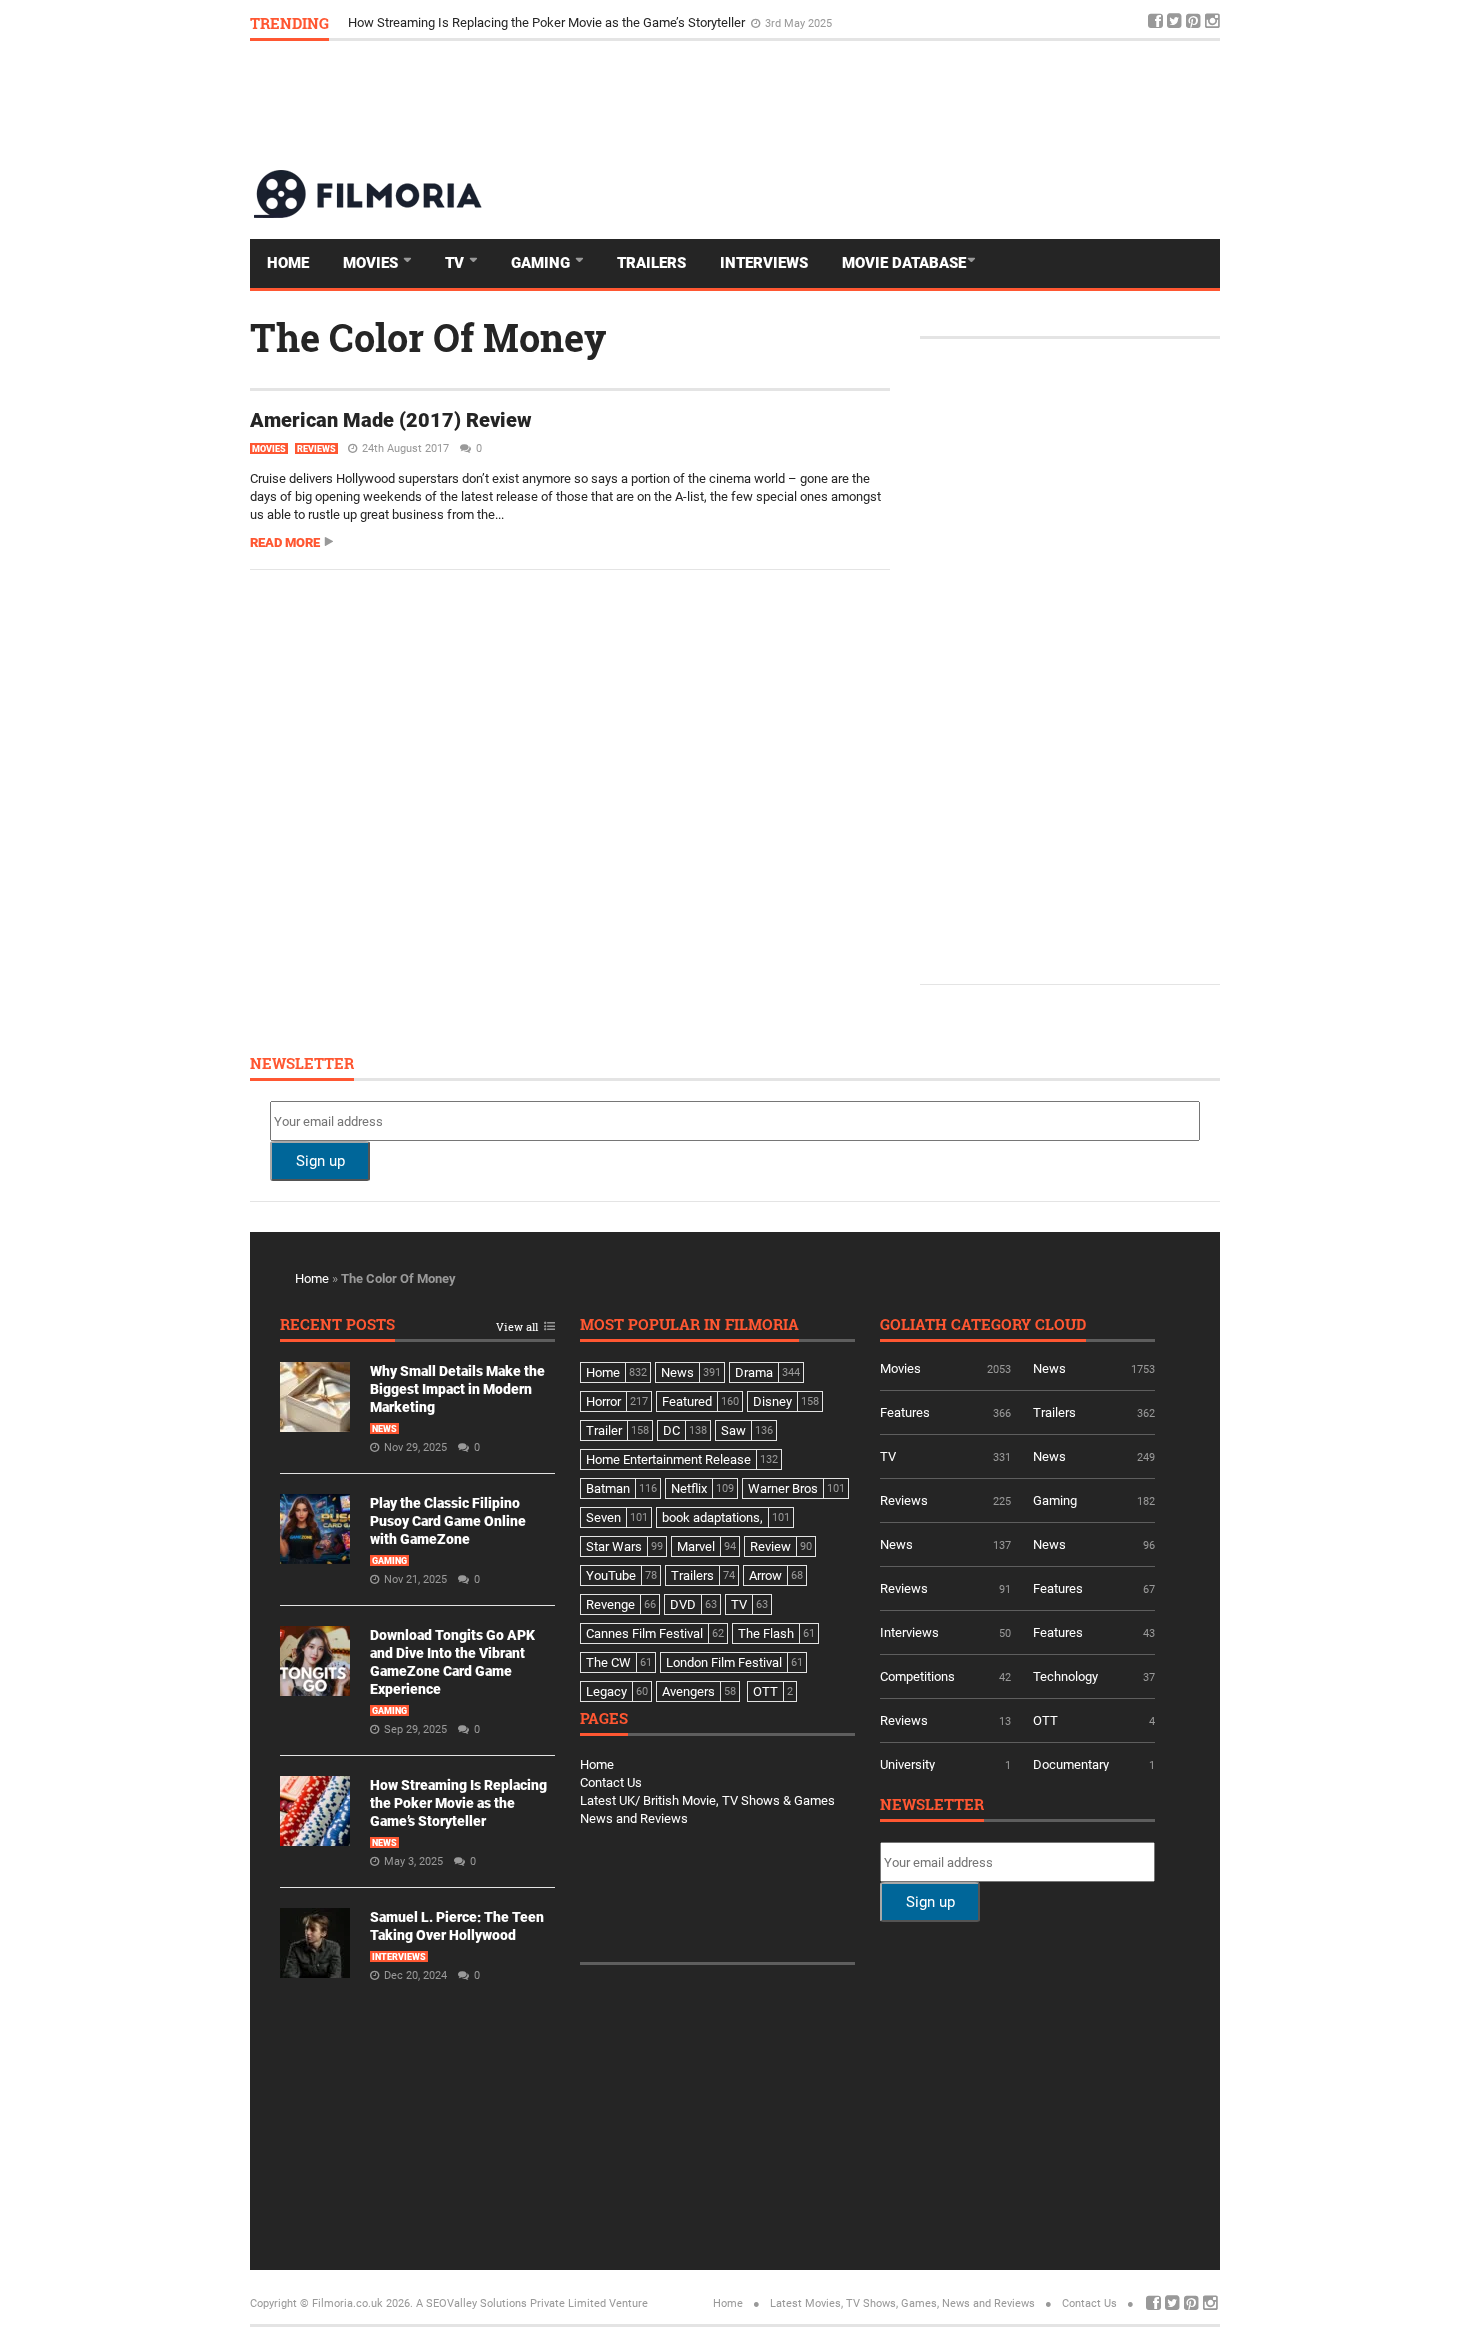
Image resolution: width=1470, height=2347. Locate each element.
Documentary (1071, 1764)
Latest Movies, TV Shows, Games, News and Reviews (902, 2303)
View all (517, 1327)
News (384, 1429)
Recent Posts (337, 1325)
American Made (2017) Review (391, 420)
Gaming (542, 263)
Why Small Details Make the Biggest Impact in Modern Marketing (457, 1389)
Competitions (917, 1676)
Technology (1065, 1676)
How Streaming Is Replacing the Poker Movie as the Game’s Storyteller (548, 22)
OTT (1045, 1720)
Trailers (651, 263)
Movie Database (904, 263)
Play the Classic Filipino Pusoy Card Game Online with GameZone (448, 1521)
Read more (285, 542)
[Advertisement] (856, 104)
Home (288, 263)
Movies (372, 263)
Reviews (316, 449)
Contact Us (611, 1782)
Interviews (764, 263)
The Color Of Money (428, 337)
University (907, 1764)
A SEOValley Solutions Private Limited (511, 2303)
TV (456, 263)
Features (905, 1412)
